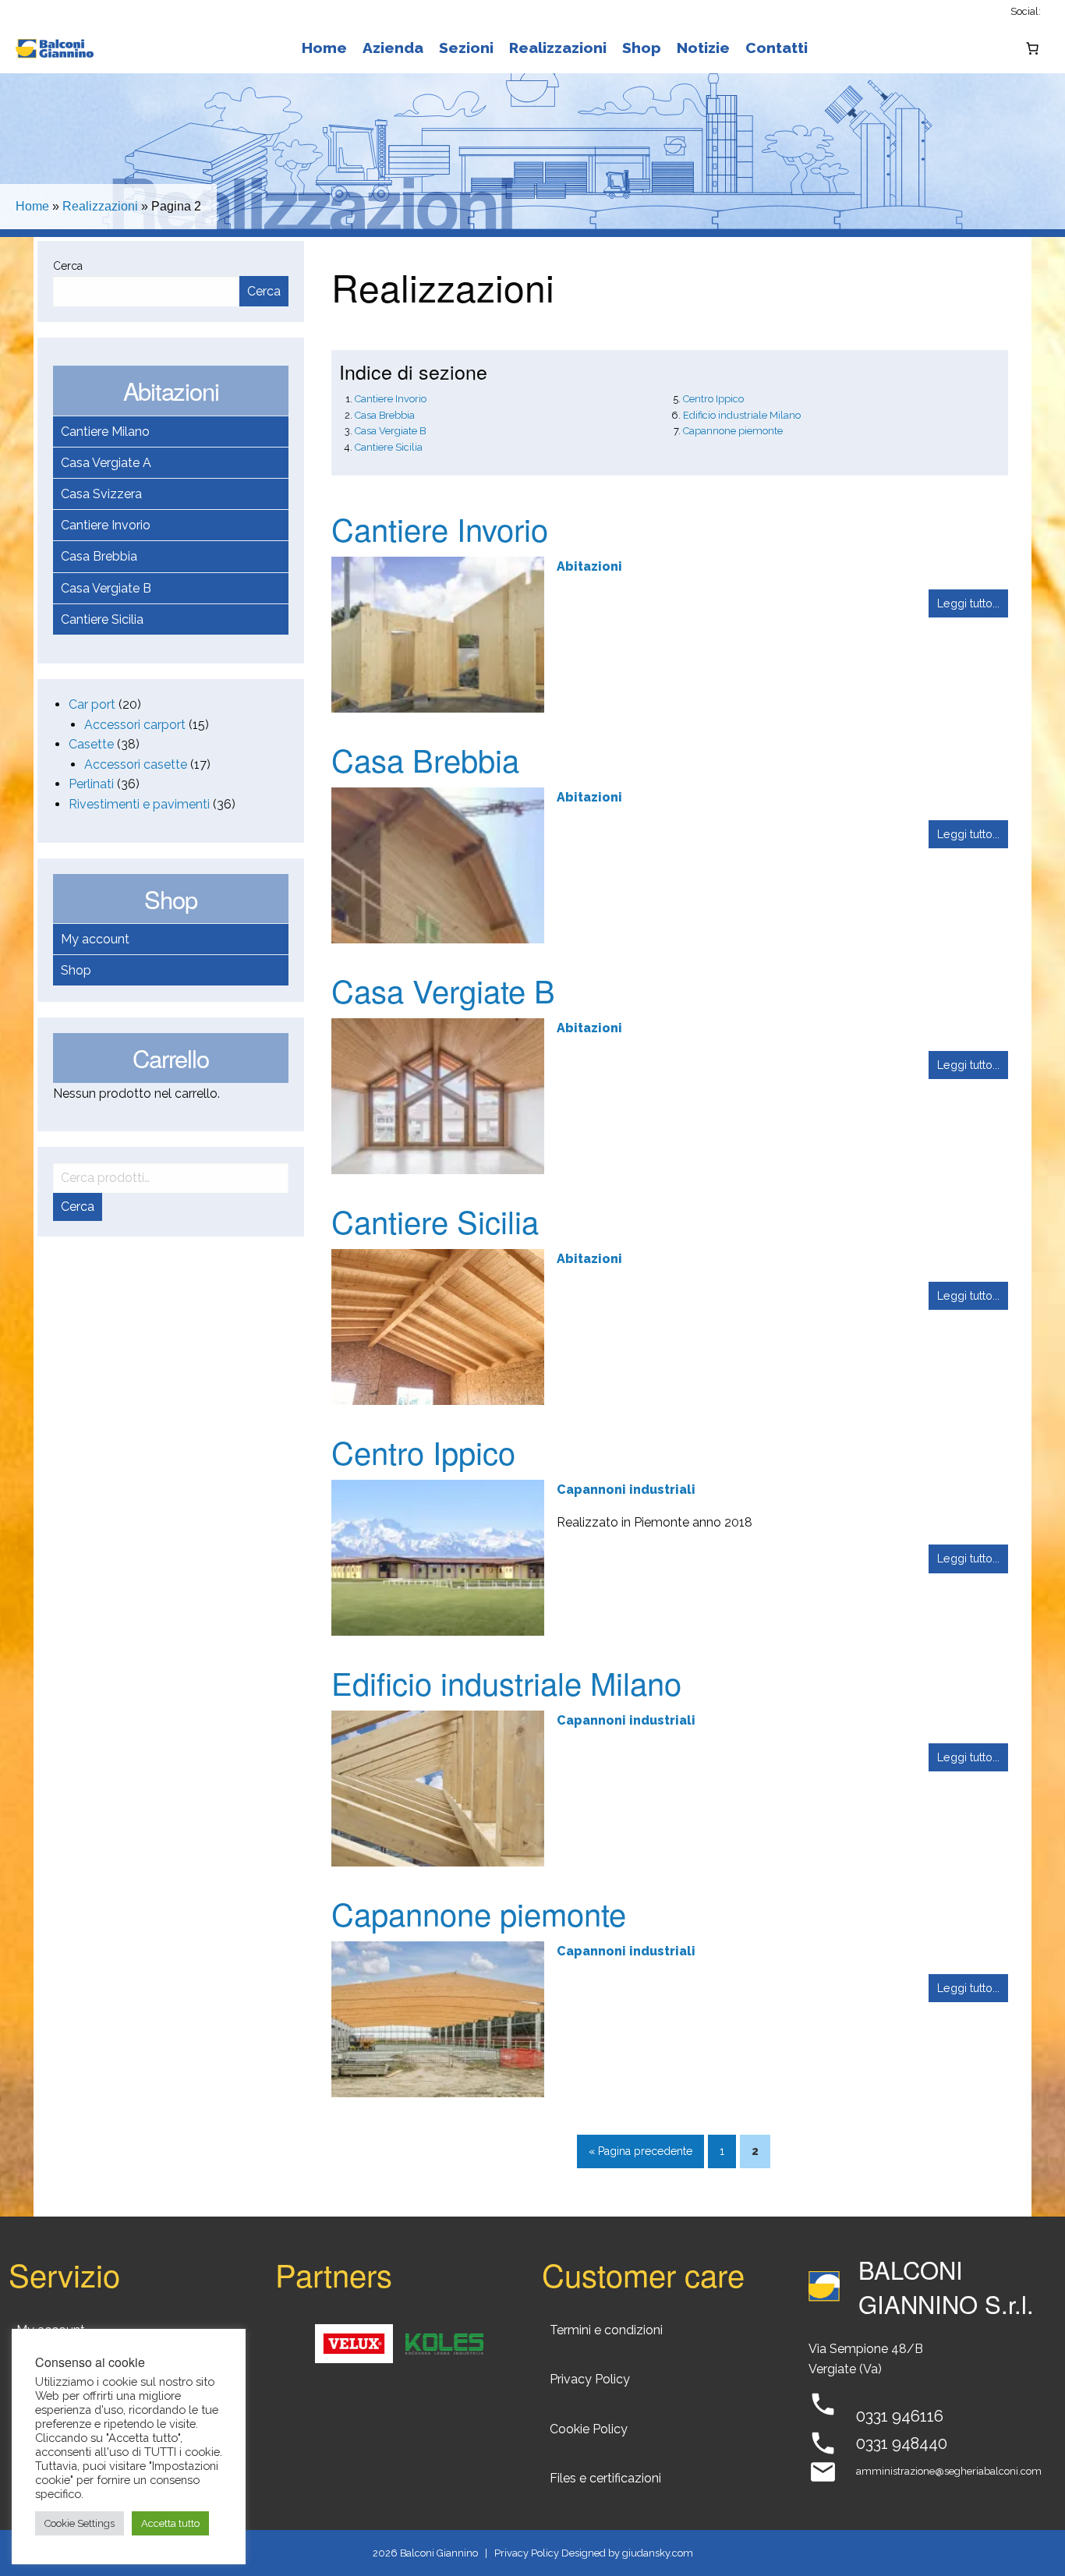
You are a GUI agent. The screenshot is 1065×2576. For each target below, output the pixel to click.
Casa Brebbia (99, 556)
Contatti (777, 48)
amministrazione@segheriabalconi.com (949, 2471)
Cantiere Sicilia (102, 619)
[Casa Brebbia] (438, 864)
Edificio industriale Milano (742, 415)
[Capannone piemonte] (438, 2018)
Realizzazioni (558, 48)
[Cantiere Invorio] (438, 633)
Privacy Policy (527, 2553)
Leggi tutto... (968, 603)
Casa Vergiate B (106, 588)
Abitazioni (589, 566)
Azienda (393, 48)
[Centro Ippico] (438, 1557)
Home (324, 48)
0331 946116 (900, 2416)
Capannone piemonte (733, 431)
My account (95, 939)
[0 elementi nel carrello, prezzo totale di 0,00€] (1032, 48)
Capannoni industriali (626, 1490)
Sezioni (466, 48)
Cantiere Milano (105, 432)
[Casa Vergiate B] (438, 1095)
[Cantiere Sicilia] (438, 1326)
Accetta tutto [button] (170, 2523)
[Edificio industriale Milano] (438, 1787)
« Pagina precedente (640, 2151)
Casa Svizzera (101, 494)
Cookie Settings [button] (80, 2523)
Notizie (703, 48)
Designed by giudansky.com (627, 2553)
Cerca (68, 266)
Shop (642, 48)
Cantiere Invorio (106, 525)
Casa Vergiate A (106, 463)
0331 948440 (902, 2443)
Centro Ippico (713, 399)
